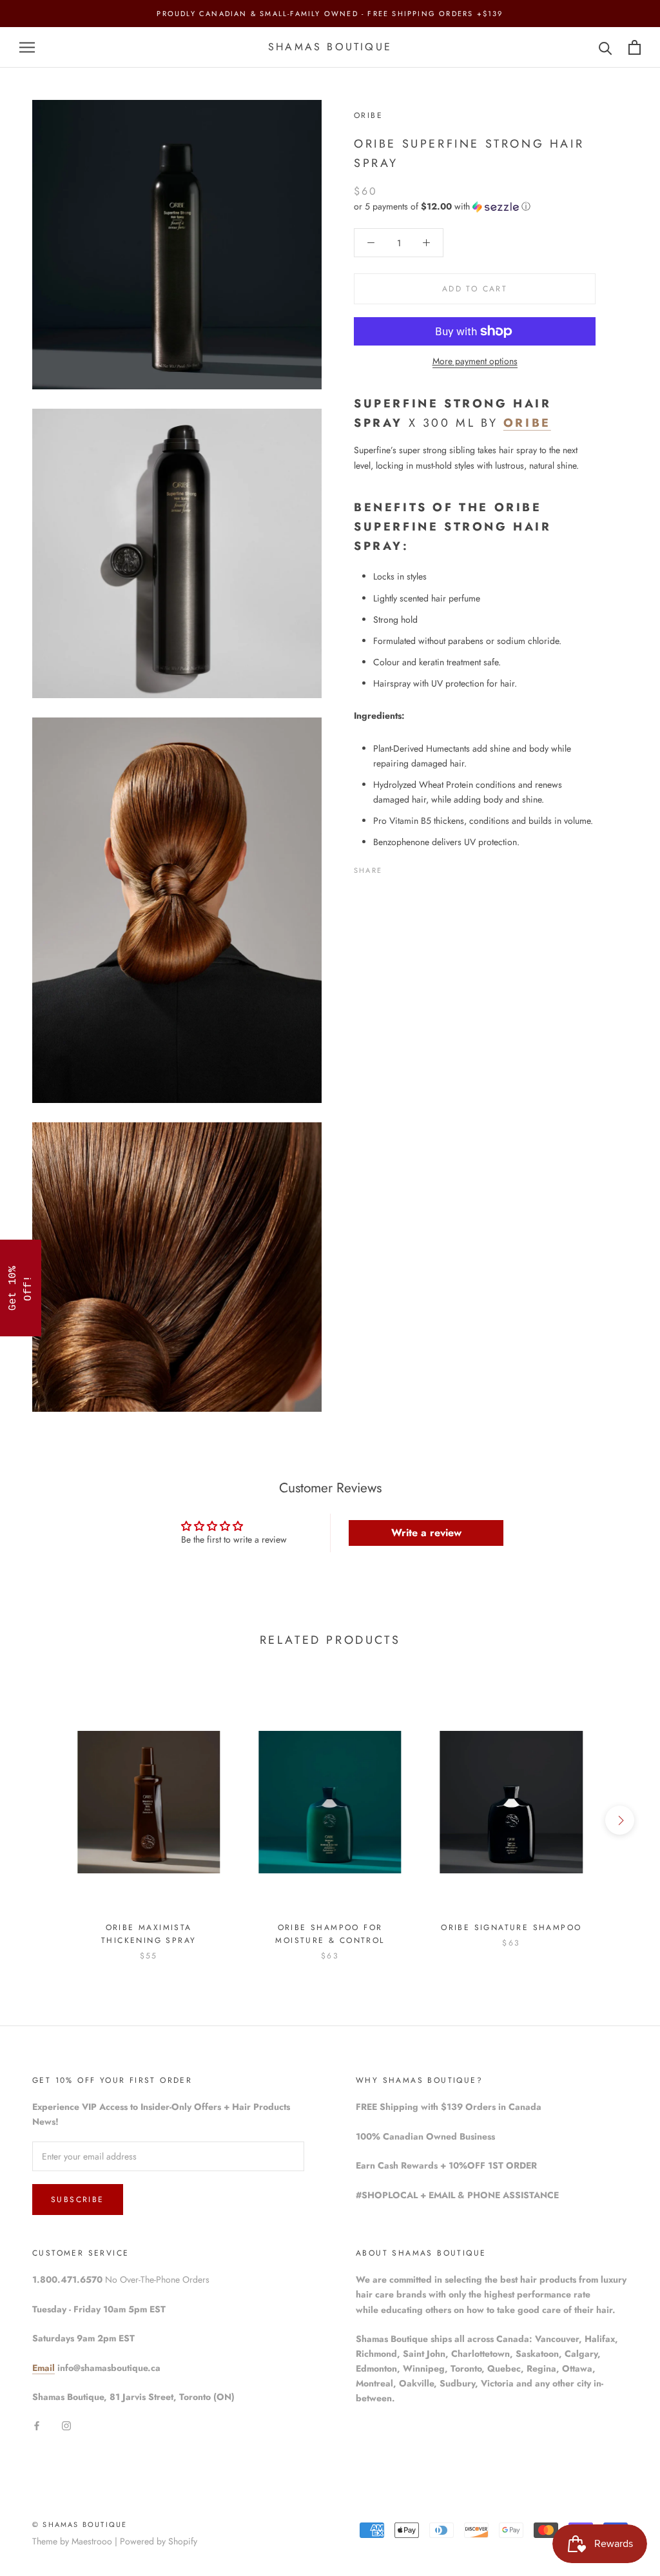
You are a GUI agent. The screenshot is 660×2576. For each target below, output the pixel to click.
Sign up (420, 1342)
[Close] (498, 1177)
